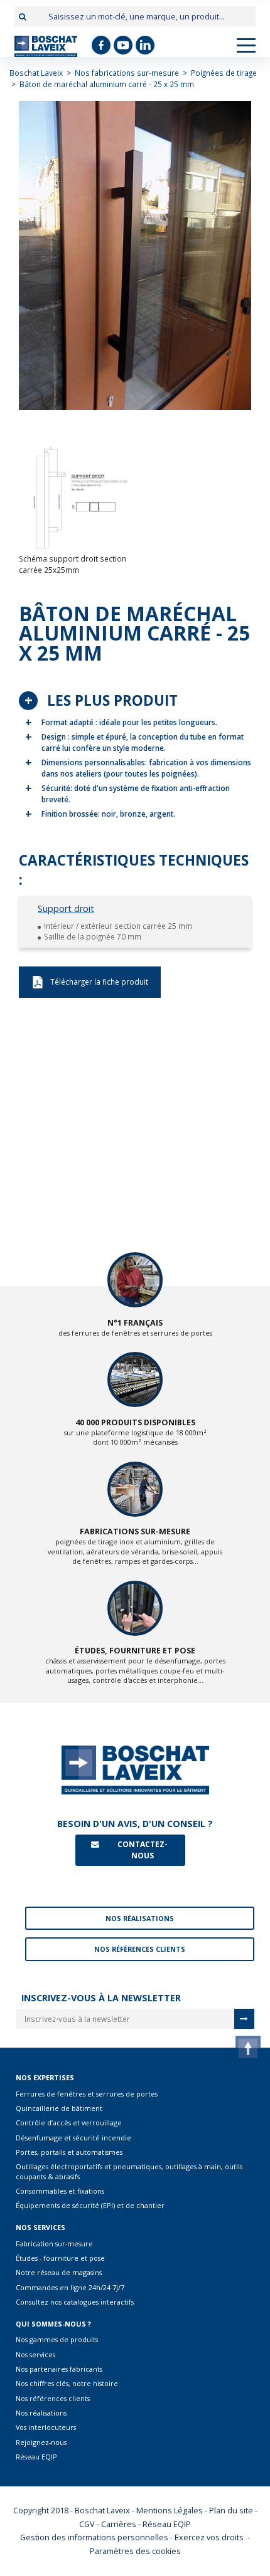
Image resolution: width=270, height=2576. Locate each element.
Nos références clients (53, 2398)
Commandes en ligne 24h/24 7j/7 (70, 2287)
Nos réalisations (41, 2413)
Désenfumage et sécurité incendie (73, 2138)
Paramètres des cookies (135, 2551)
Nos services (35, 2354)
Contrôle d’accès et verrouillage (69, 2123)
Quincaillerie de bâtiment (59, 2108)
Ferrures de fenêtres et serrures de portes (87, 2094)
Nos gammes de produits (57, 2339)
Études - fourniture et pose (60, 2258)
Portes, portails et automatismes (69, 2152)
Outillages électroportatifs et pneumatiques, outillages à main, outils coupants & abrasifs (129, 2171)
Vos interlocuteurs (46, 2427)
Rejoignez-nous (41, 2442)
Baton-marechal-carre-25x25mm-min (90, 982)
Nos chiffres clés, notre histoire (67, 2383)
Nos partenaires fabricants (59, 2369)
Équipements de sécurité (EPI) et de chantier (90, 2205)
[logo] (46, 46)
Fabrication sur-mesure (54, 2244)
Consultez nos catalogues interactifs (75, 2302)
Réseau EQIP (36, 2457)
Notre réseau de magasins (59, 2272)
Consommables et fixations (60, 2191)
